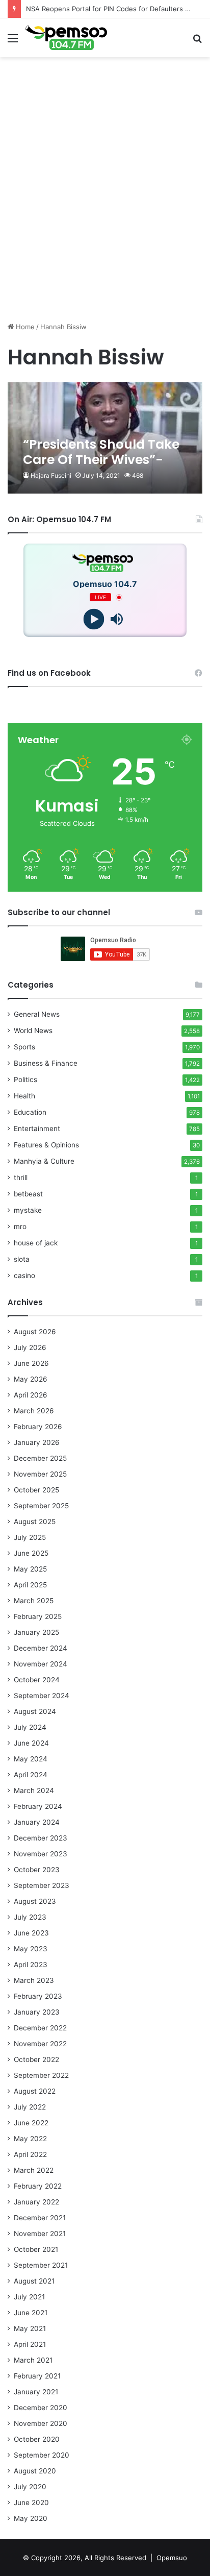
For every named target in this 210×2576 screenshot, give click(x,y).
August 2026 (35, 1332)
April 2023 (31, 1965)
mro (20, 1226)
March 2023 (34, 1980)
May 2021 (30, 2328)
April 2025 (30, 1585)
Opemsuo (172, 2558)
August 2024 (35, 1711)
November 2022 (40, 2044)
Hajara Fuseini (51, 475)
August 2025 (35, 1522)
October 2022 (36, 2059)
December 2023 (41, 1838)
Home (24, 327)
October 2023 (37, 1870)
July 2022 (30, 2107)
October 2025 (36, 1490)
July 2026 (30, 1347)
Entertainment (37, 1128)
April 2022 (30, 2154)
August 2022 (35, 2091)
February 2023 (38, 1996)
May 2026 (31, 1379)
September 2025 (41, 1506)
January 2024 (37, 1822)
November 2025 (40, 1474)
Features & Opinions (46, 1145)
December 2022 (40, 2028)
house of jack (36, 1243)
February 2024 (38, 1806)
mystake (28, 1210)
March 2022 (34, 2170)
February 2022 (38, 2186)
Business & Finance (46, 1063)
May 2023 (31, 1949)
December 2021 (40, 2218)
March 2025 (34, 1601)
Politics (25, 1080)
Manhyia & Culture (44, 1161)
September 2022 (41, 2075)
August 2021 (34, 2281)
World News (33, 1031)
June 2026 (31, 1363)
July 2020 (30, 2487)
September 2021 (41, 2265)
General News (37, 1014)
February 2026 (38, 1427)
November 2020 (41, 2423)
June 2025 (31, 1553)
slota (22, 1259)
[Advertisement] (105, 209)
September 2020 (42, 2455)
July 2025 (30, 1537)
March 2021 (33, 2360)
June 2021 (31, 2313)
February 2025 (38, 1616)
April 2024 (31, 1775)
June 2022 (31, 2123)
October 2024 (37, 1680)
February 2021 (37, 2376)
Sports (24, 1047)
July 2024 (30, 1727)
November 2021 (40, 2234)
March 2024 (34, 1790)
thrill (21, 1177)
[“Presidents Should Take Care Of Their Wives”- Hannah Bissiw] (105, 438)
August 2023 (35, 1901)
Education (30, 1112)
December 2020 (41, 2408)
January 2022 (36, 2202)
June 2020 (31, 2503)
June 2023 (31, 1933)
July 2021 (29, 2297)
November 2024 (41, 1664)
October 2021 (36, 2249)
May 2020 (31, 2518)
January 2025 (36, 1632)
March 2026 (34, 1411)
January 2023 (37, 2012)
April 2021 (30, 2344)
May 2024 (31, 1759)
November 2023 (41, 1854)
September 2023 (42, 1885)
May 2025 (30, 1569)
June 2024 (31, 1743)
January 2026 (37, 1442)
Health (24, 1096)
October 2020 (37, 2439)
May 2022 (30, 2139)
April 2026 (31, 1395)
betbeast (28, 1194)
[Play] (94, 619)
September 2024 (42, 1696)
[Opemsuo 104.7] (66, 38)
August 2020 (35, 2471)
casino (24, 1275)
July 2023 (30, 1917)
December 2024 (41, 1648)
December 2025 (40, 1458)
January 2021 (36, 2392)
